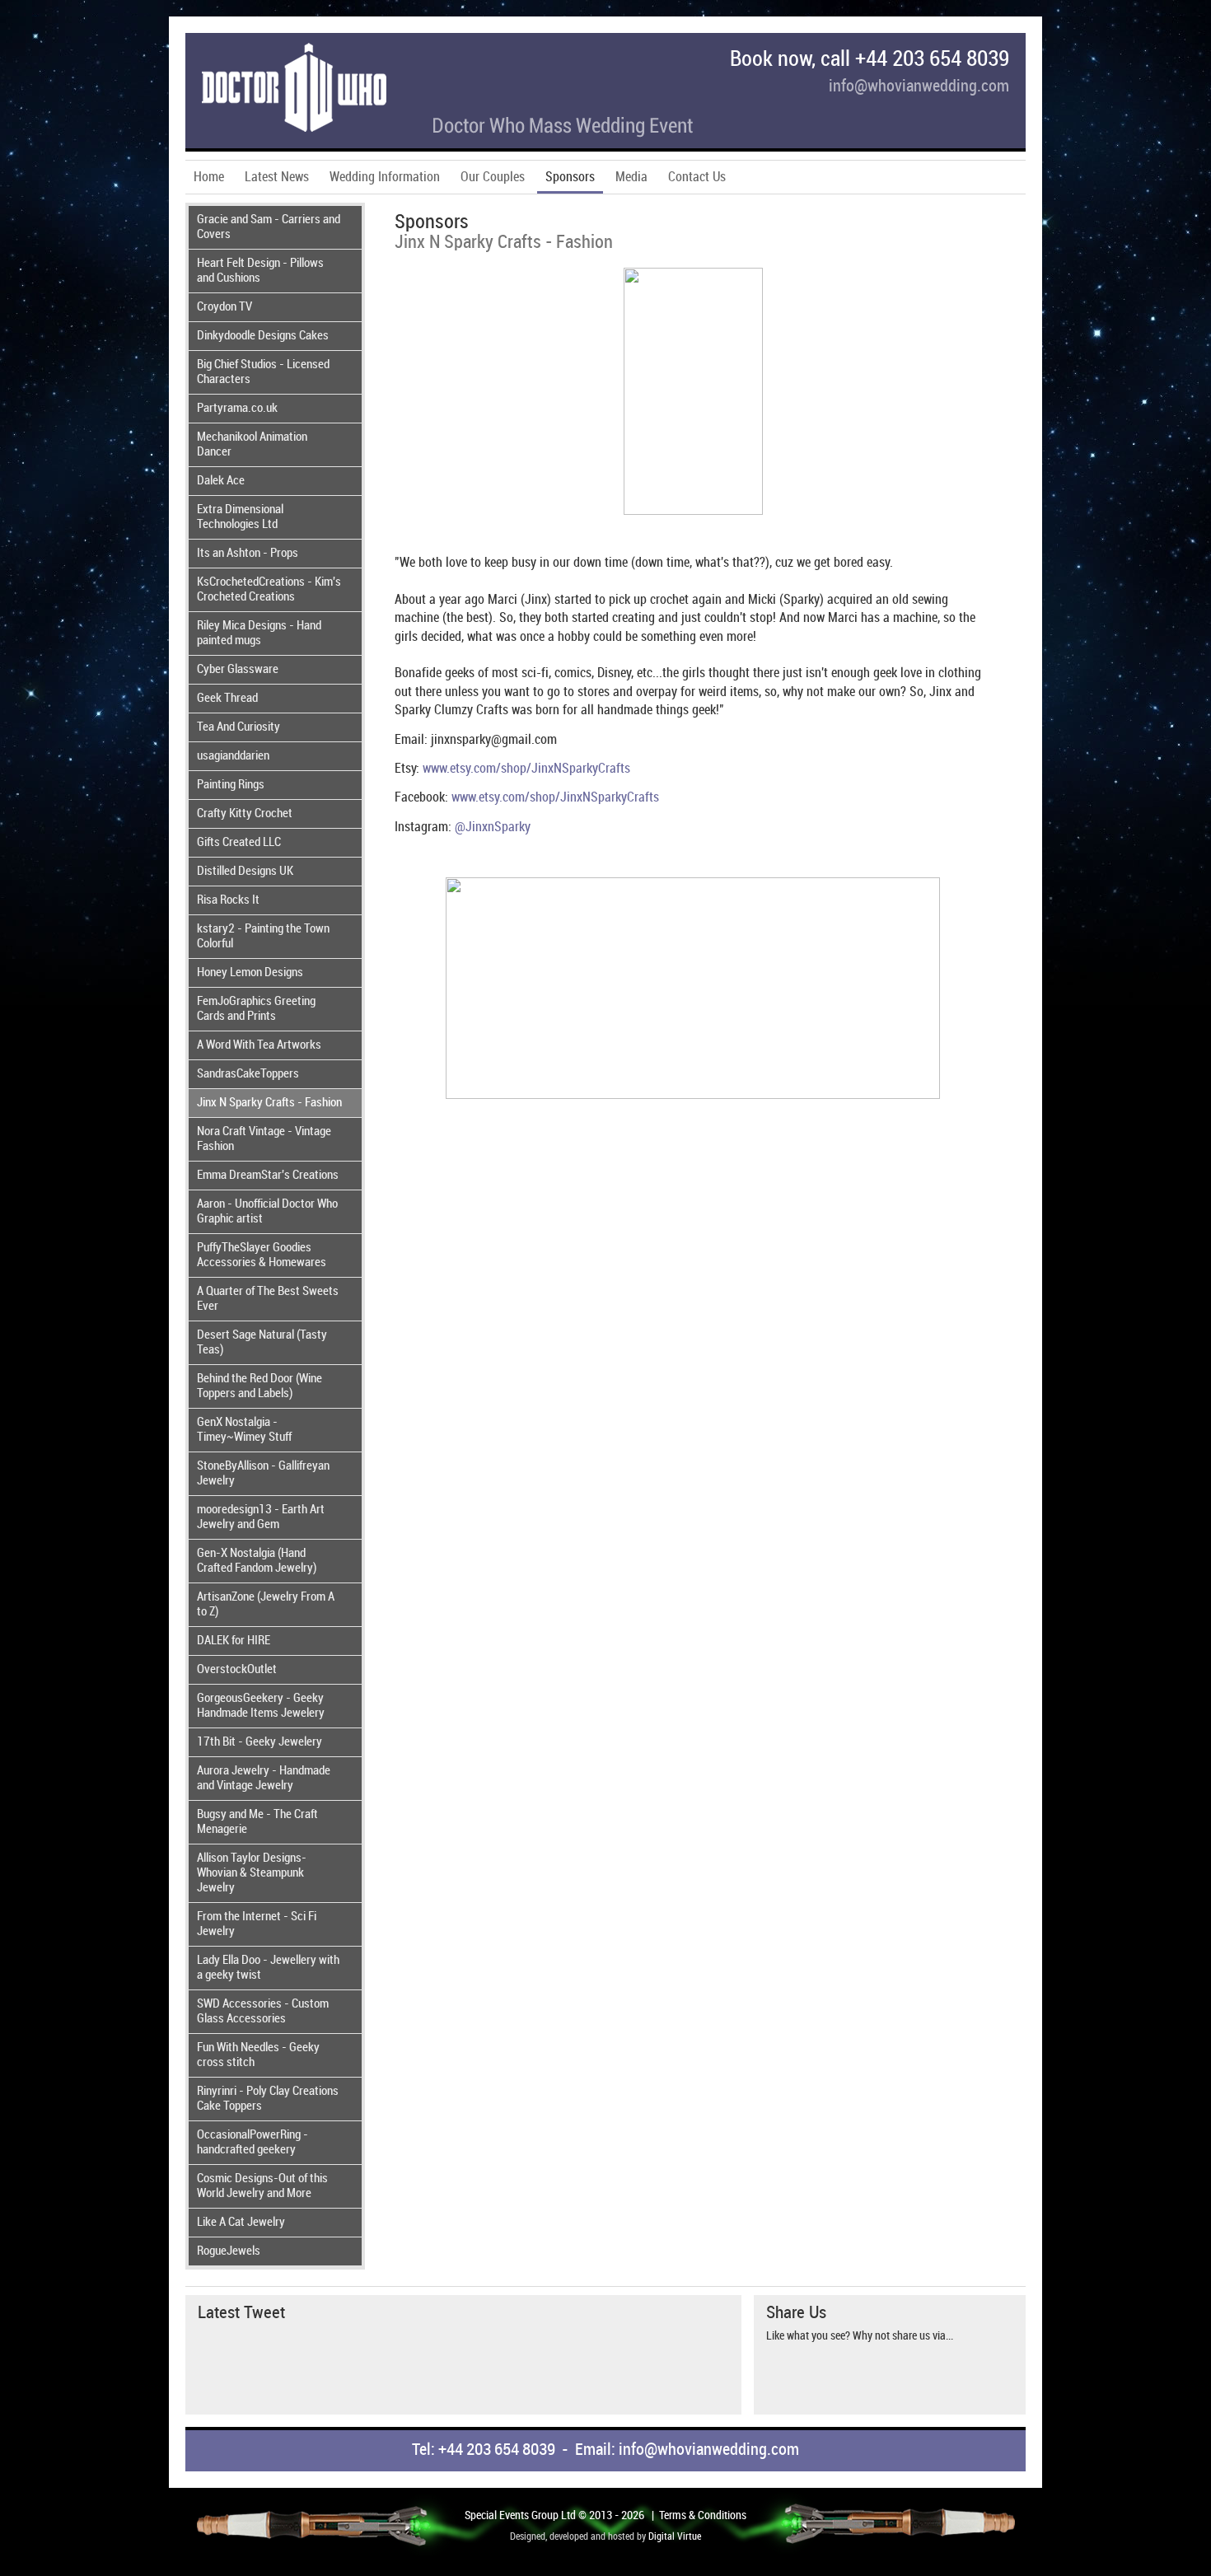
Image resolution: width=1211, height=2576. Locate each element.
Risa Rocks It (228, 900)
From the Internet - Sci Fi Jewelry (257, 1924)
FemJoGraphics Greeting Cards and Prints (256, 1009)
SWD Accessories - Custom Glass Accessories (263, 2012)
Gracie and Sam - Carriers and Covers (269, 227)
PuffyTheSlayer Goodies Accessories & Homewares (262, 1255)
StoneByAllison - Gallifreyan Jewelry (263, 1474)
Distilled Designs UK (245, 872)
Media (631, 178)
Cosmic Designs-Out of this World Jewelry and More (262, 2186)
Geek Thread (227, 699)
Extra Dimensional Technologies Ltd (240, 517)
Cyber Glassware (238, 670)
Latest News (277, 178)
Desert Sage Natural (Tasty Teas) (262, 1343)
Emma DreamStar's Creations (268, 1176)
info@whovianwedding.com (919, 87)
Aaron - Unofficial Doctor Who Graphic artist (267, 1212)
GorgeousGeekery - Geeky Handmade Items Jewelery (261, 1706)
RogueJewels (229, 2251)
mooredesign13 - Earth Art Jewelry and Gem (261, 1517)
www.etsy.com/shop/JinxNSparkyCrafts (526, 769)
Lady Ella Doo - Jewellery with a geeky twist (268, 1968)
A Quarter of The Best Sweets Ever (268, 1299)
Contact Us (697, 178)
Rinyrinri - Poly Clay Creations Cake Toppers (268, 2099)
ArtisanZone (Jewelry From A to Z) (266, 1605)
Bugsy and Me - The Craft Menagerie (257, 1822)
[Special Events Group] (447, 134)
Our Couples (493, 178)
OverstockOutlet (237, 1670)
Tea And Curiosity (238, 727)
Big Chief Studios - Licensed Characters (263, 372)
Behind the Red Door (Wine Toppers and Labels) (259, 1386)
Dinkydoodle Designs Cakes (263, 336)
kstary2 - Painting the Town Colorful (263, 937)
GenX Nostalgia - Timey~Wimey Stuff (244, 1430)
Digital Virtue (675, 2537)
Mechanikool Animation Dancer (252, 445)
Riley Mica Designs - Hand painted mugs (259, 633)
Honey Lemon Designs (250, 973)
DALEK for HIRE (234, 1641)
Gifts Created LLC (239, 843)
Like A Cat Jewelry (241, 2223)
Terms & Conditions (703, 2515)
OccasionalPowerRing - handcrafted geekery (252, 2143)
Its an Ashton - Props (248, 554)
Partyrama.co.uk (237, 409)
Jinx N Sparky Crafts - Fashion (269, 1103)
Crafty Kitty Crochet (245, 814)
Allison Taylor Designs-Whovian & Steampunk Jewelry (252, 1873)
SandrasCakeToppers (248, 1074)
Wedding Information (385, 178)
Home (209, 178)
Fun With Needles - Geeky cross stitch (258, 2055)
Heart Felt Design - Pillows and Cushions (260, 271)
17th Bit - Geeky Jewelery (259, 1742)
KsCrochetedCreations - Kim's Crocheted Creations (269, 590)
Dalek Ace (221, 481)
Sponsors (570, 178)
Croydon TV (224, 307)
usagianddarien (233, 756)
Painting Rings (231, 785)
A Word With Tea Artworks (259, 1045)
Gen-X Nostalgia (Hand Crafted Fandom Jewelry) (257, 1561)
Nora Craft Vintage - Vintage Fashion (264, 1139)
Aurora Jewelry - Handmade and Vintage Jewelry (264, 1779)
